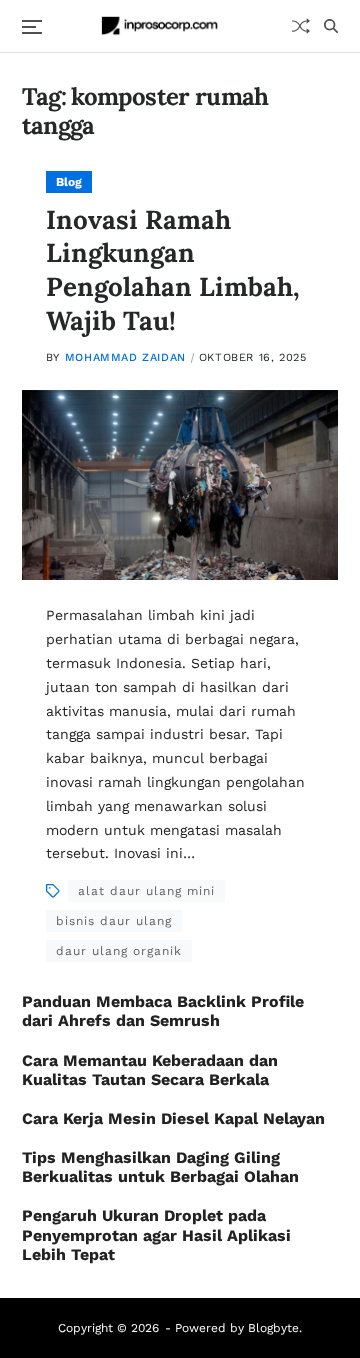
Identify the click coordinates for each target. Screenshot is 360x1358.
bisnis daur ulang (114, 921)
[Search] (331, 26)
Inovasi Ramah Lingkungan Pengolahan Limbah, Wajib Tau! (173, 270)
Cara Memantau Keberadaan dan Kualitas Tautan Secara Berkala (150, 1070)
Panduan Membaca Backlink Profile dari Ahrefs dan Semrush (163, 1011)
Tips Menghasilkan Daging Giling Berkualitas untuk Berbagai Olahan (160, 1167)
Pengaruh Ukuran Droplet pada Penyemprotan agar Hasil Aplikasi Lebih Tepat (156, 1234)
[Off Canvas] (32, 27)
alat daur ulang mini (146, 891)
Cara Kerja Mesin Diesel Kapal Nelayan (173, 1118)
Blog (69, 182)
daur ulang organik (119, 951)
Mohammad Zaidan (125, 357)
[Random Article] (301, 26)
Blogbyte (273, 1328)
